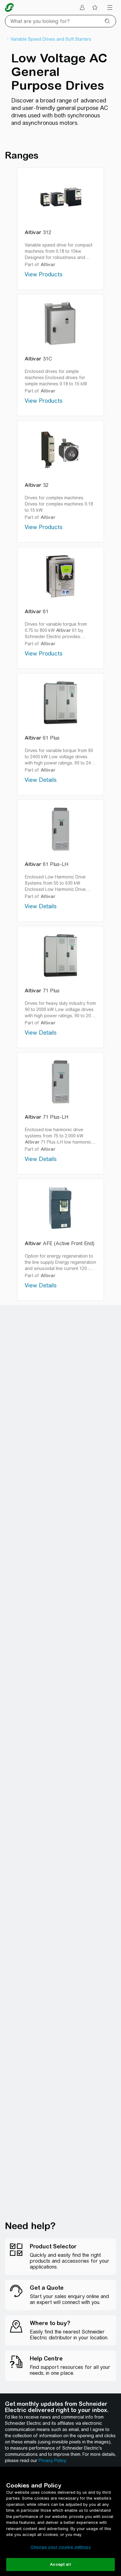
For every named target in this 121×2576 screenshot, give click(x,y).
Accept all (60, 2564)
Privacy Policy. (52, 2460)
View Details (41, 780)
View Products (44, 274)
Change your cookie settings (60, 2547)
